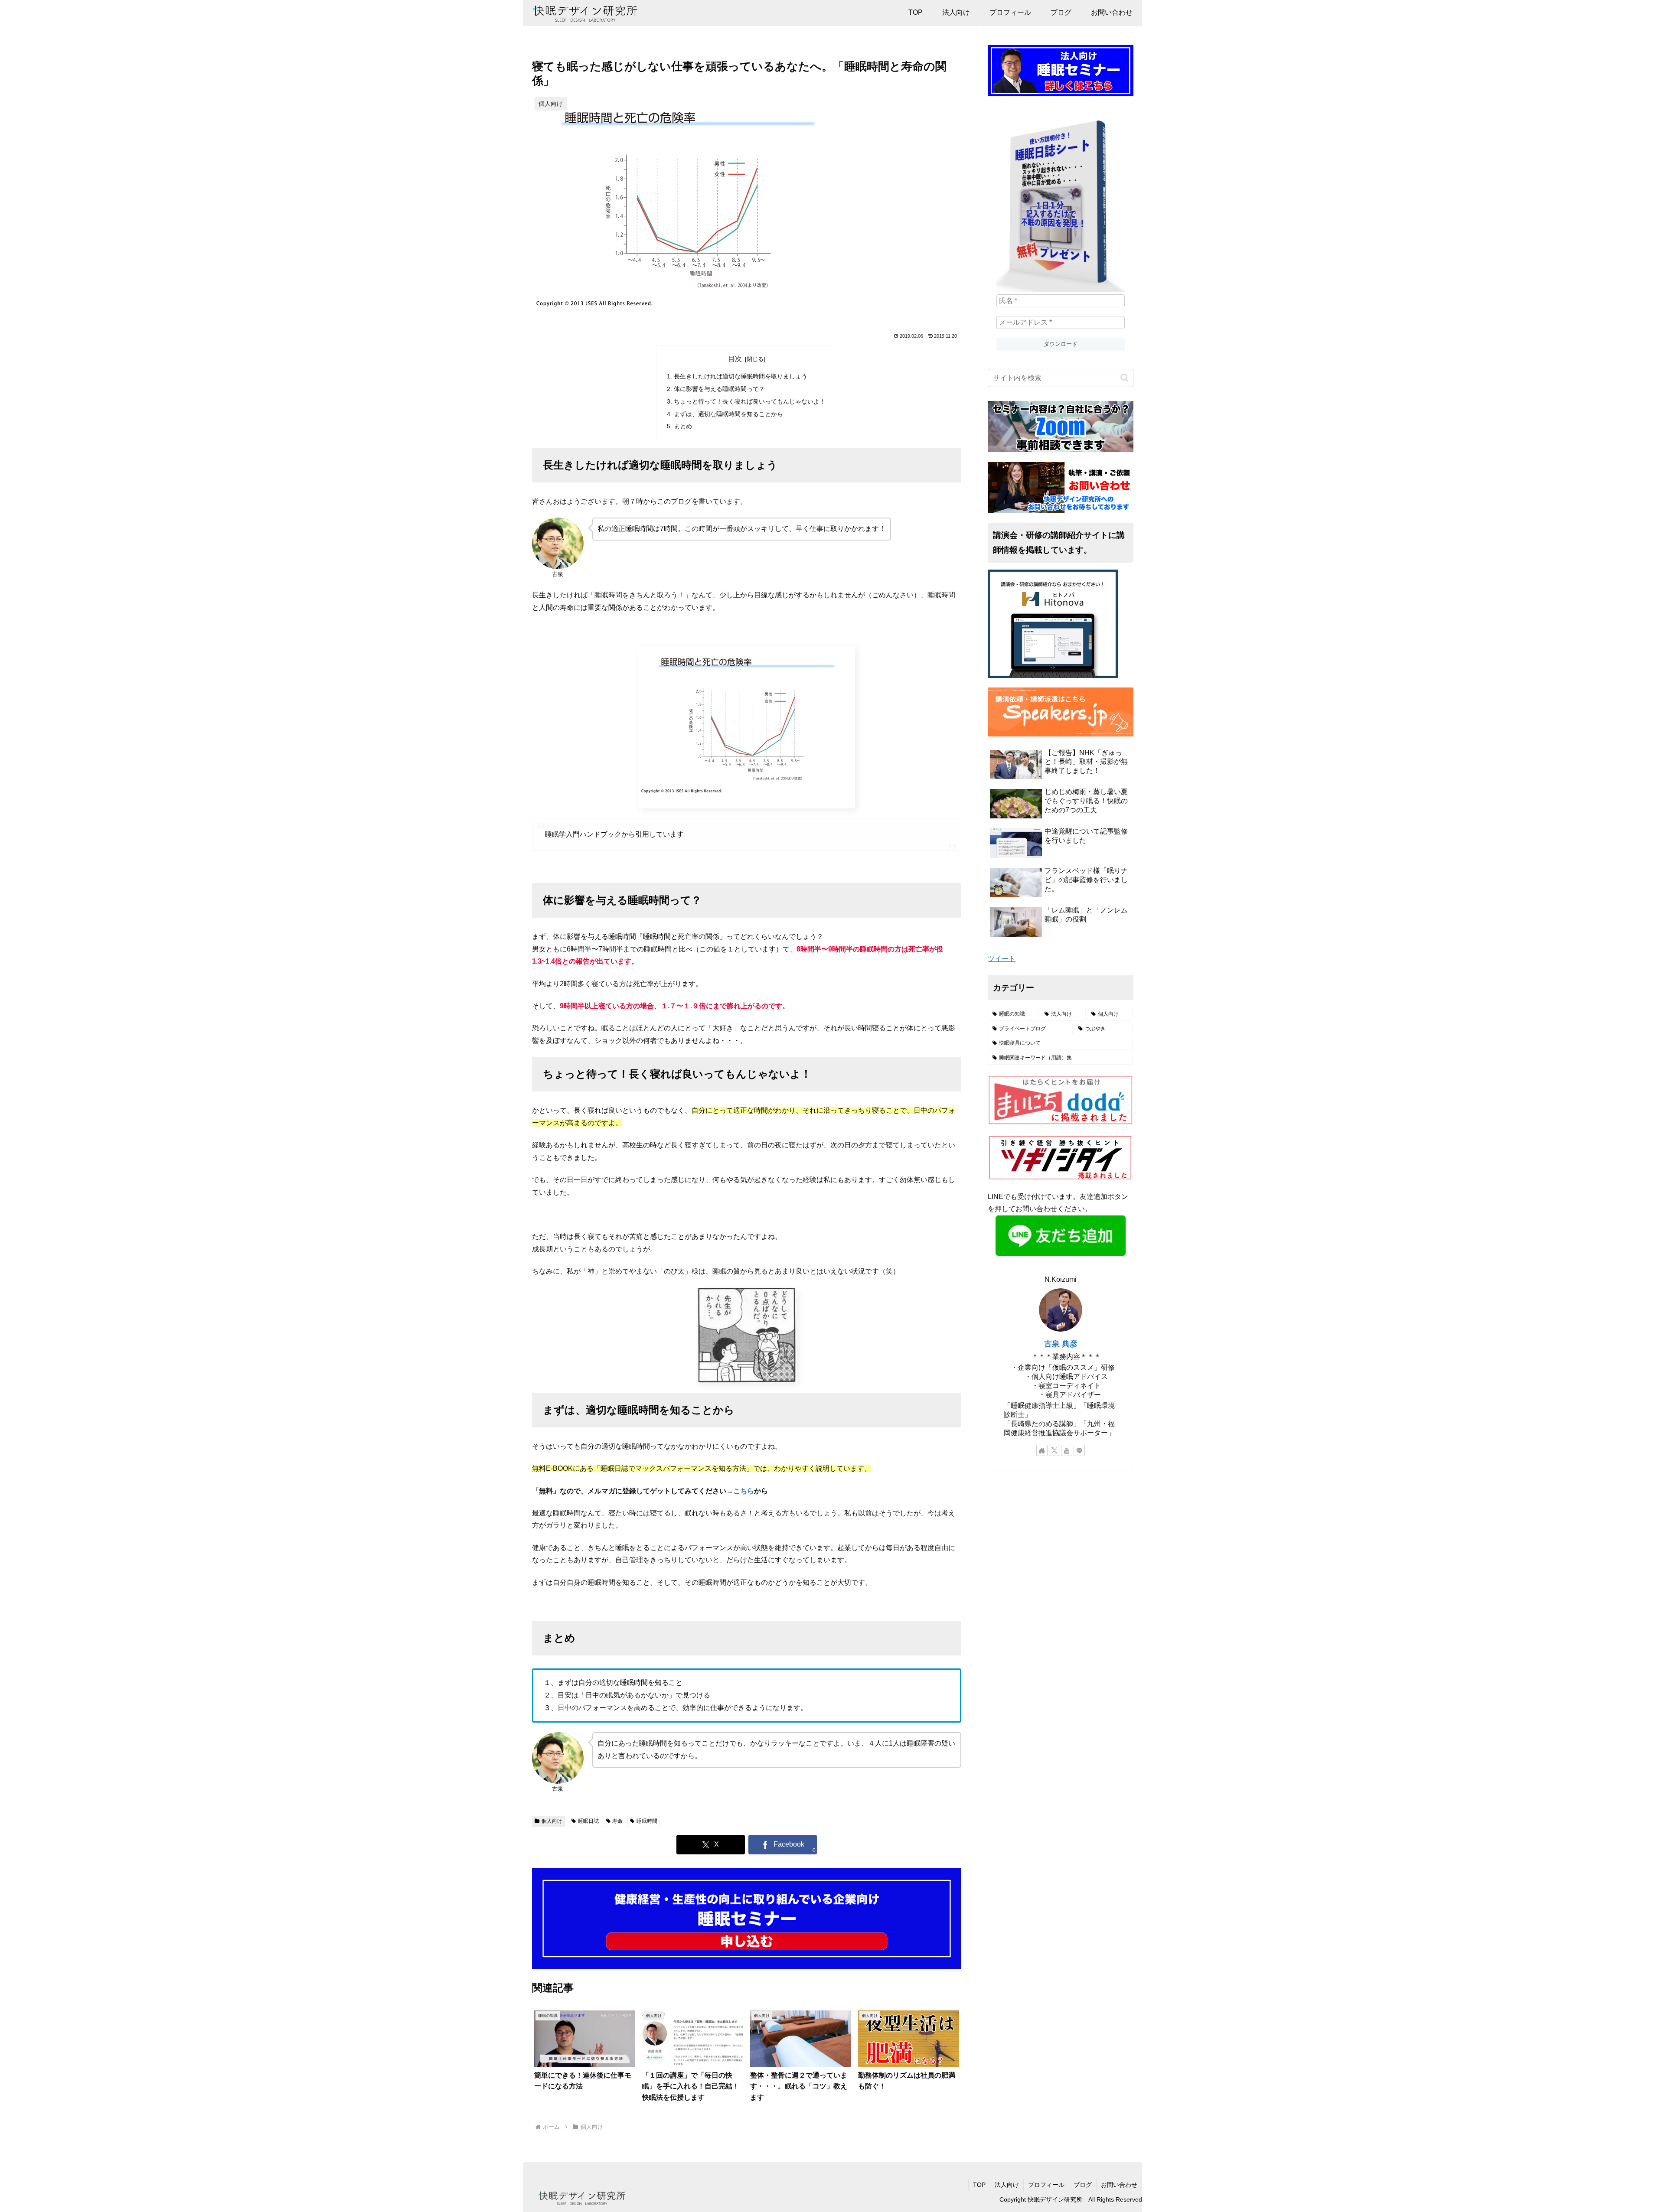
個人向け (552, 1821)
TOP (979, 2185)
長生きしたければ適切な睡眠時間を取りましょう (741, 376)
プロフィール (1046, 2185)
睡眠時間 (647, 1821)
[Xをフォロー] (1054, 1450)
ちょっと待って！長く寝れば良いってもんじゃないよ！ (750, 401)
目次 (735, 359)
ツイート (1002, 959)
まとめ (683, 426)
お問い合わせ (1119, 2185)
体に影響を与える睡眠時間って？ (719, 389)
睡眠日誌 (588, 1821)
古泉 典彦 (1061, 1344)
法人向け (1007, 2185)
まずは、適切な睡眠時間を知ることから (728, 414)
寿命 (617, 1821)
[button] (1125, 378)
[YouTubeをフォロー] (1067, 1450)
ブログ (1083, 2185)
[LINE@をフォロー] (1079, 1450)
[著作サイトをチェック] (1042, 1450)
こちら (744, 1491)
